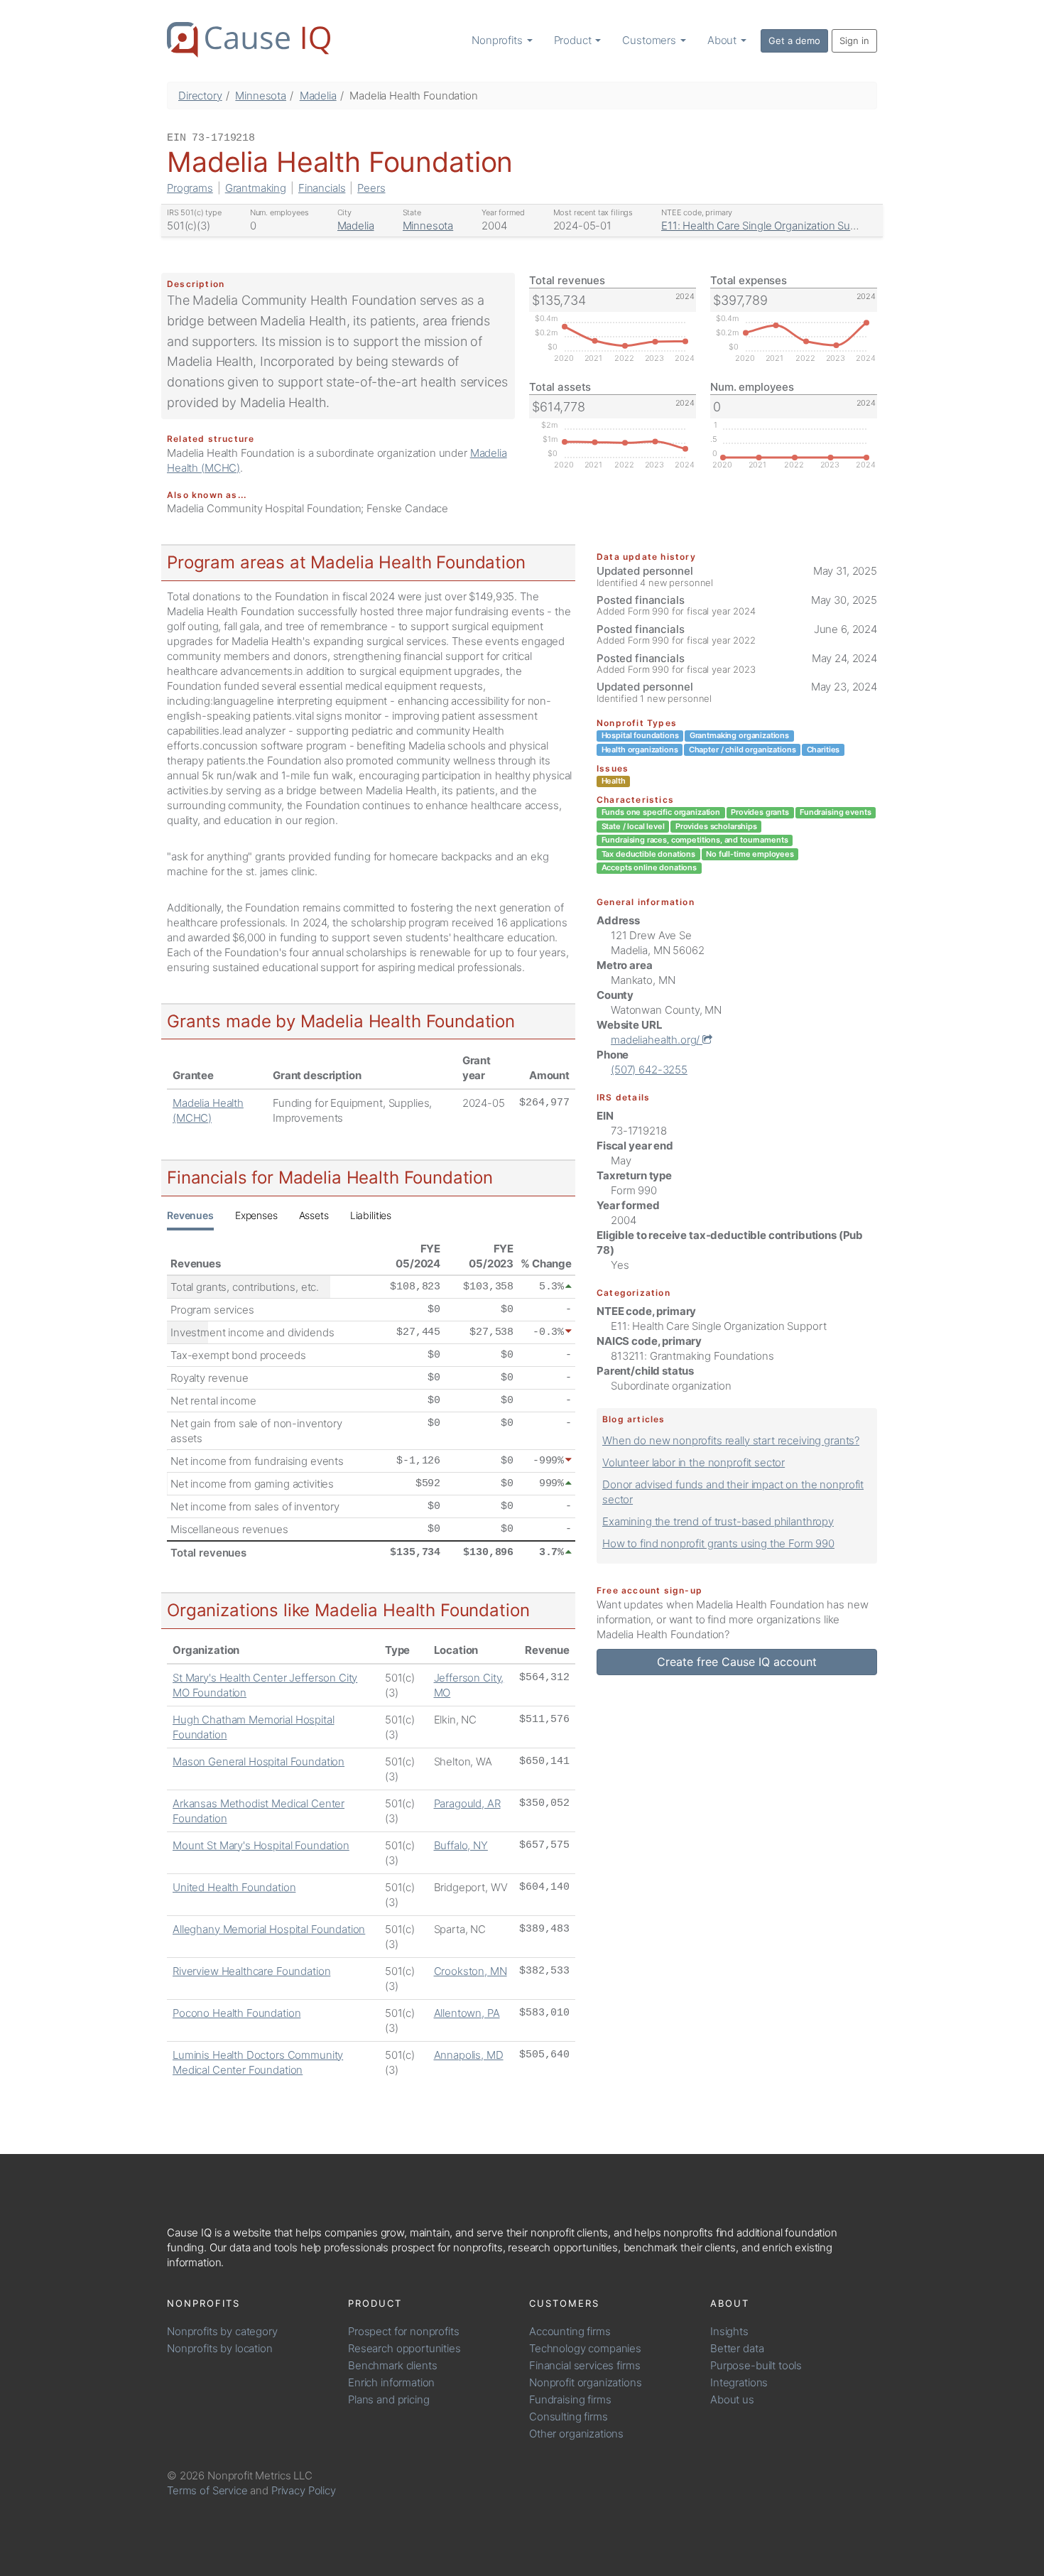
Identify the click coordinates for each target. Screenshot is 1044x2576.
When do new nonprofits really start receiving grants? (731, 1440)
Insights (729, 2331)
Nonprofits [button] (498, 40)
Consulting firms (569, 2417)
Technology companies (585, 2348)
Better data (737, 2348)
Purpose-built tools (756, 2365)
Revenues (190, 1215)
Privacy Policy (304, 2490)
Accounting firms (570, 2331)
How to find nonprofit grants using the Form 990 (718, 1543)
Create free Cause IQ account (737, 1662)
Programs (190, 188)
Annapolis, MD (469, 2055)
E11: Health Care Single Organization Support (769, 226)
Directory (200, 96)
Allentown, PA (467, 2013)
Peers (371, 188)
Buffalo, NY (461, 1845)
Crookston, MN (471, 1971)
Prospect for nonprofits (404, 2331)
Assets (314, 1215)
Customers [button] (651, 40)
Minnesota (261, 96)
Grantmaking (256, 188)
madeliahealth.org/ (657, 1040)
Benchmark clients (392, 2365)
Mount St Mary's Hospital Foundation (261, 1845)
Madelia (318, 96)
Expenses (256, 1215)
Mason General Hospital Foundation (259, 1761)
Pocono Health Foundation (236, 2013)
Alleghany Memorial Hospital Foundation (269, 1929)
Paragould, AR (467, 1803)
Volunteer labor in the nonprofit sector (694, 1462)
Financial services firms (584, 2365)
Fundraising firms (570, 2399)
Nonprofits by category (222, 2331)
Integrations (739, 2382)
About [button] (723, 40)
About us (732, 2399)
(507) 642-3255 (649, 1070)
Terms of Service (207, 2490)
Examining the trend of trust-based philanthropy (718, 1521)
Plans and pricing (388, 2399)
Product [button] (574, 40)
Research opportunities (404, 2348)
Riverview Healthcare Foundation (251, 1971)
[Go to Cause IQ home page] (249, 40)
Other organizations (576, 2434)
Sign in (854, 40)
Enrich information (391, 2382)
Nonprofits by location (220, 2348)
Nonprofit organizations (586, 2382)
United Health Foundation (234, 1887)
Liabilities (371, 1215)
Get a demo (794, 40)
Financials (322, 188)
